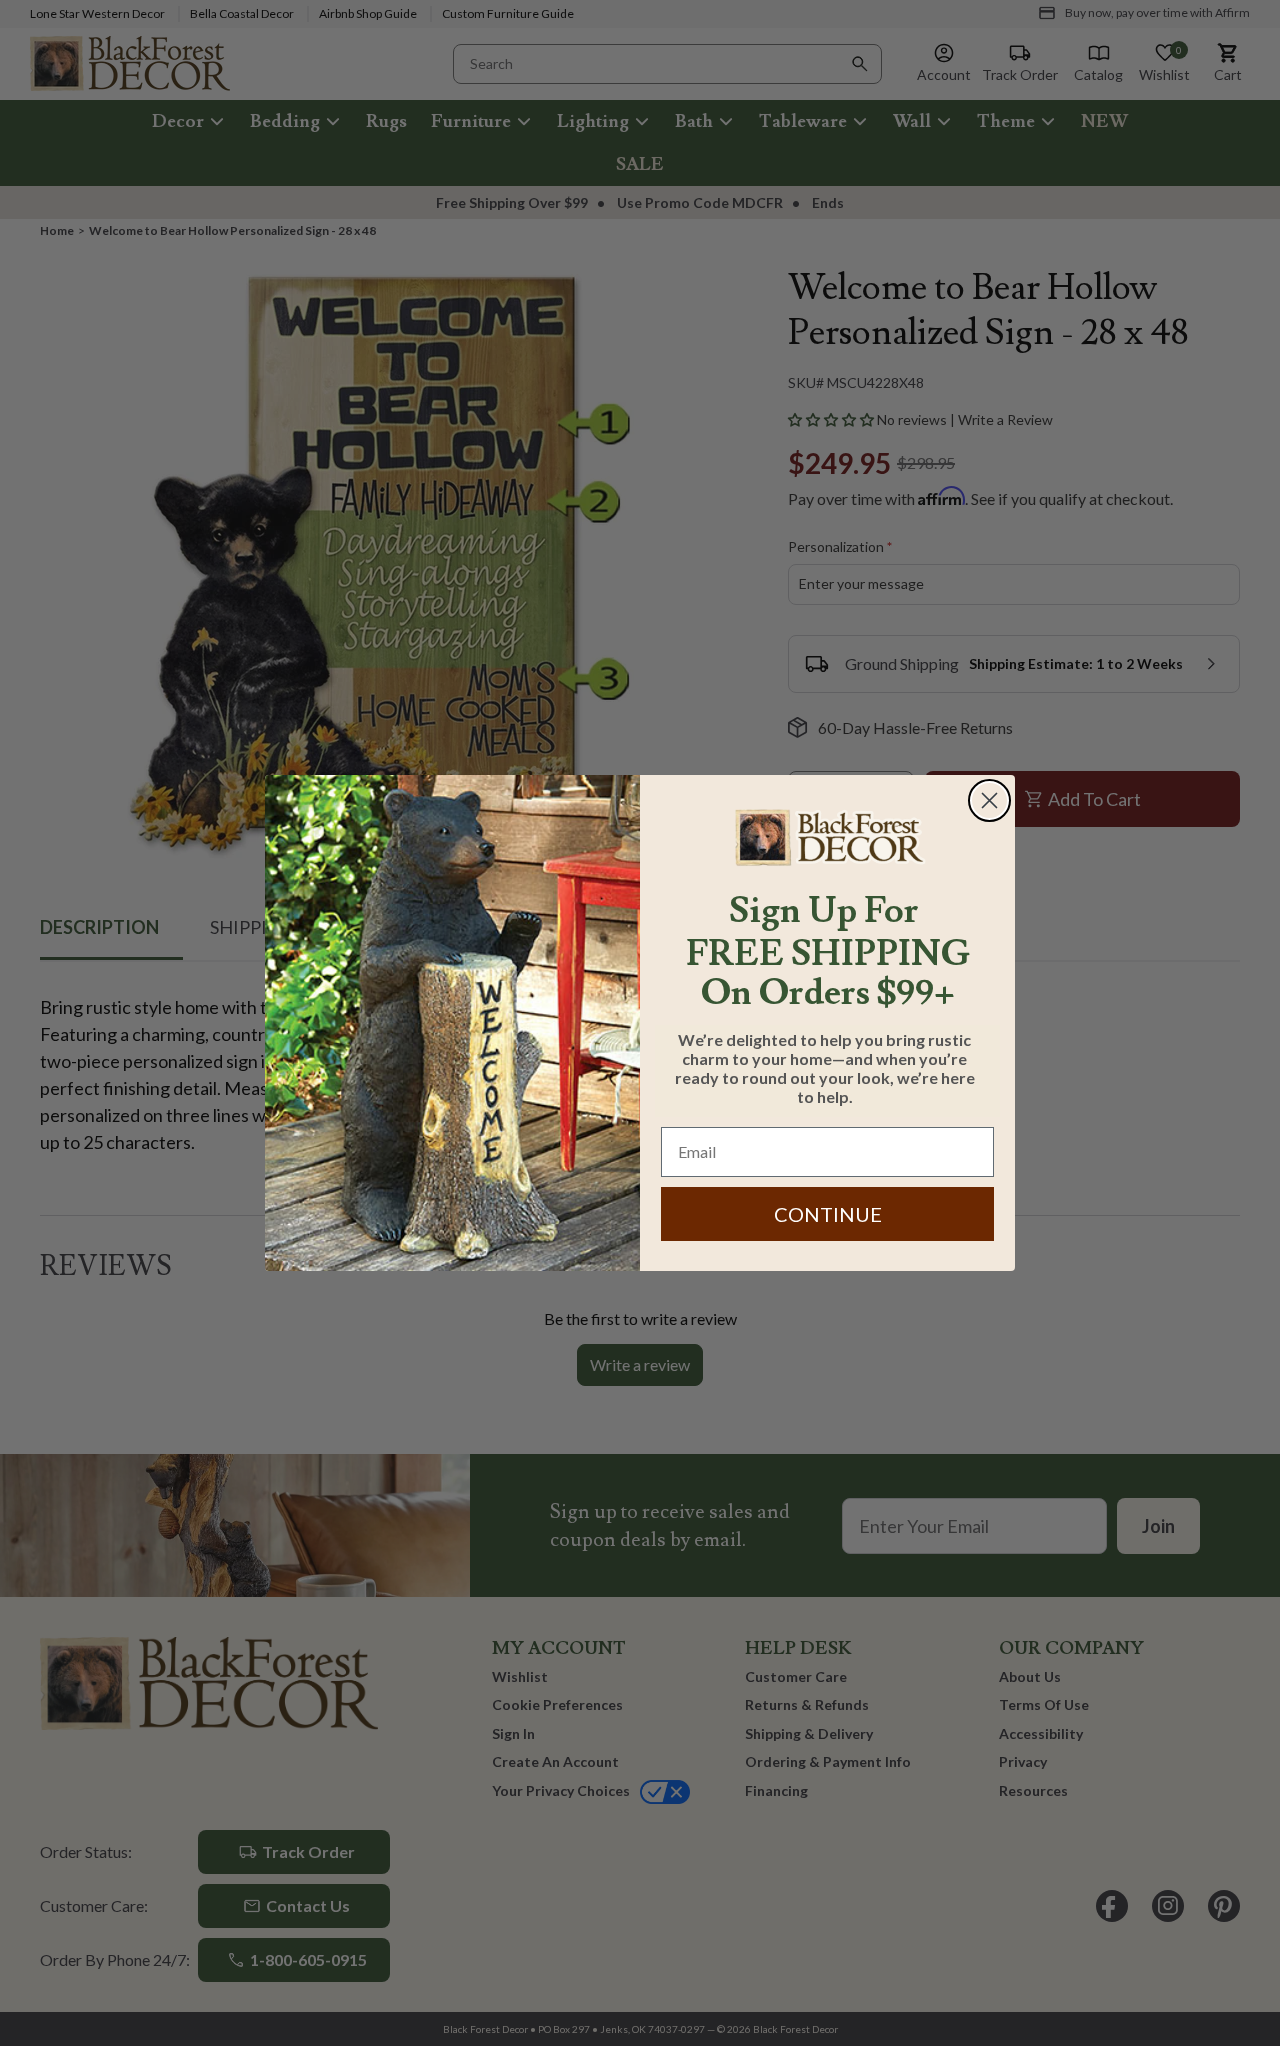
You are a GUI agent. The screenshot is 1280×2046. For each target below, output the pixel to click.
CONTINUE (828, 1214)
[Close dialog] (989, 800)
